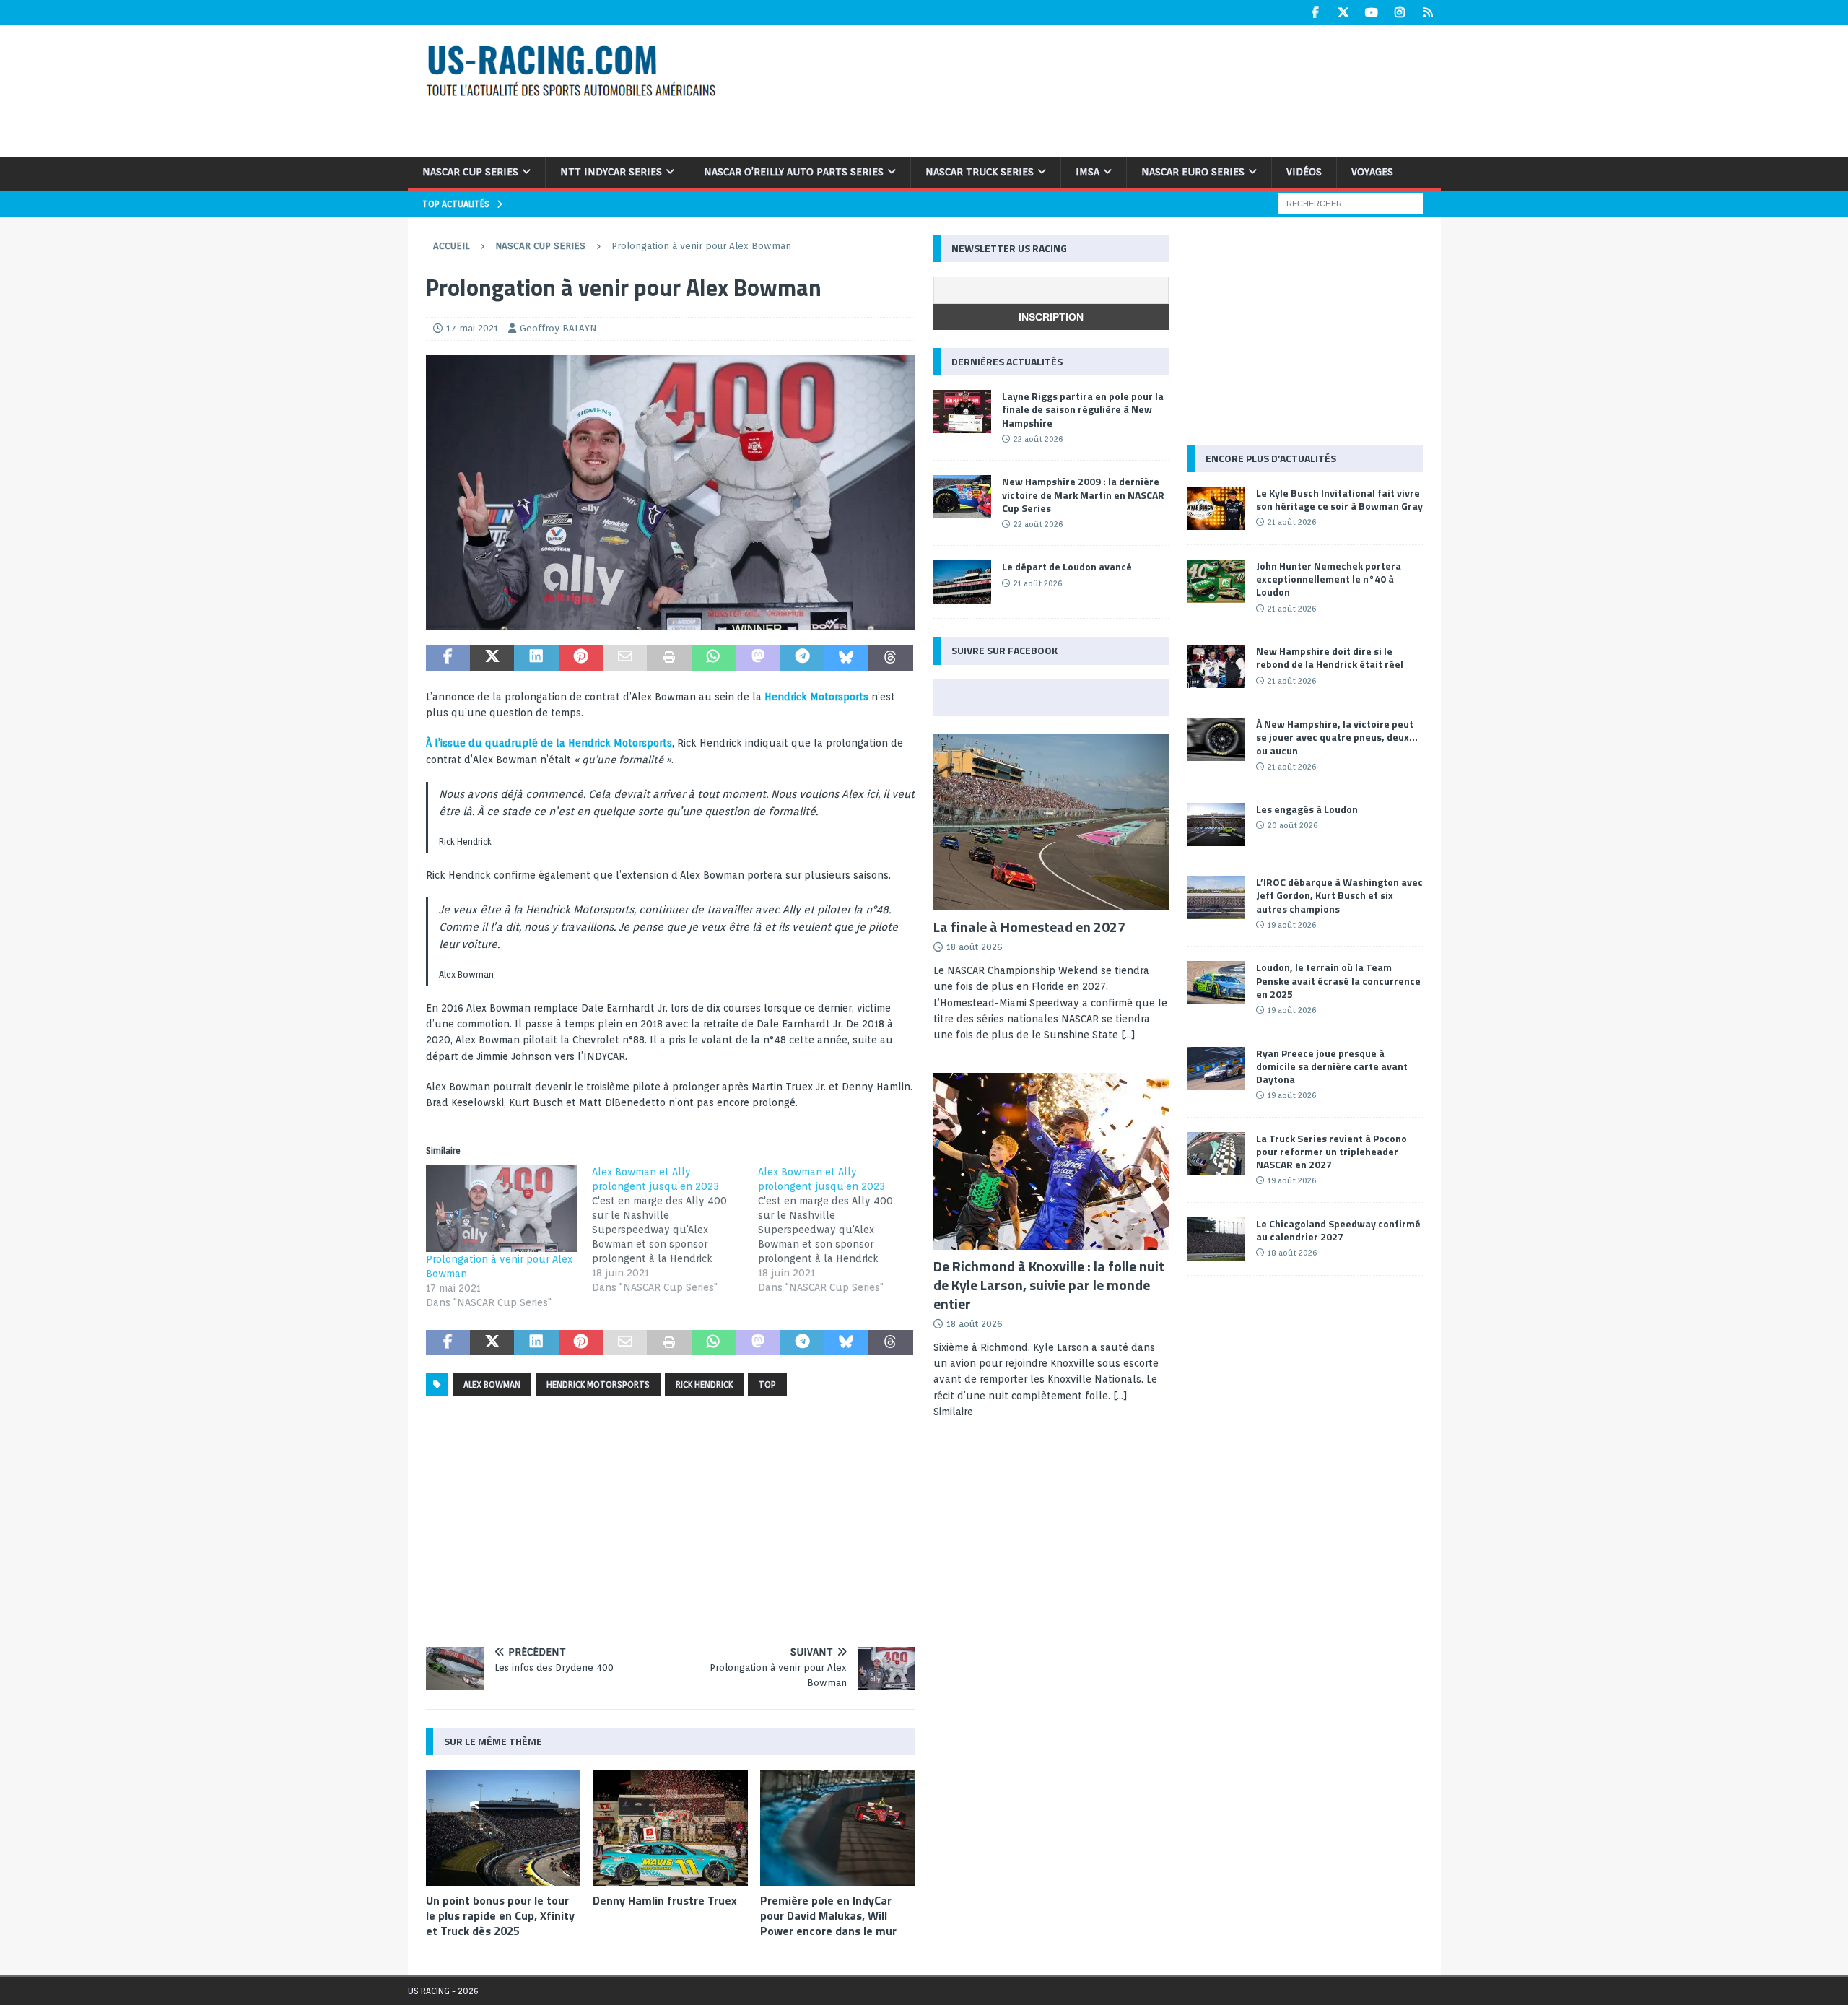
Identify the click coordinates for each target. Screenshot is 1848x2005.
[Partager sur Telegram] (802, 658)
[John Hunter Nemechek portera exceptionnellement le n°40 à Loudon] (1216, 581)
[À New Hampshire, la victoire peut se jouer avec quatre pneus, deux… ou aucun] (1216, 739)
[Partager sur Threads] (890, 658)
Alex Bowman (492, 1384)
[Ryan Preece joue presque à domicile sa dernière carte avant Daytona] (1216, 1069)
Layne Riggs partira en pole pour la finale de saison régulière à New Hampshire (1083, 409)
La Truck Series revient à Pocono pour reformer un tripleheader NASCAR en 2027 (1331, 1151)
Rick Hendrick (704, 1384)
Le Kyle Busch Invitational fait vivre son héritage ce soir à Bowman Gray (1339, 499)
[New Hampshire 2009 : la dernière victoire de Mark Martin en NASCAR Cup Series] (962, 497)
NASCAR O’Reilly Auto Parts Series (794, 172)
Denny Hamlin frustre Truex (665, 1900)
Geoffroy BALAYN (558, 328)
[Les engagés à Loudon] (1216, 825)
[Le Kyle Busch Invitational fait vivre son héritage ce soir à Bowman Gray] (1216, 508)
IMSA (1088, 172)
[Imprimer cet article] (669, 658)
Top (767, 1384)
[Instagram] (1400, 13)
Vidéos (1304, 172)
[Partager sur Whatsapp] (714, 658)
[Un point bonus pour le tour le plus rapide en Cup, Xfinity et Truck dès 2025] (504, 1828)
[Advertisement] (1110, 89)
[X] (1344, 13)
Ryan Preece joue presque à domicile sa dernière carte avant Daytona (1332, 1066)
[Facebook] (1316, 13)
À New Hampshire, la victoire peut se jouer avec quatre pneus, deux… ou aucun (1337, 737)
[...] (1128, 1035)
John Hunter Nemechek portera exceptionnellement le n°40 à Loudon (1329, 579)
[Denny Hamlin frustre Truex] (670, 1828)
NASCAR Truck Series (980, 172)
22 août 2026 (1038, 439)
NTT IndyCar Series (611, 172)
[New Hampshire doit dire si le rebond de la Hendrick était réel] (1216, 666)
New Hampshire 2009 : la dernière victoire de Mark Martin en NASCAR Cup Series (1083, 494)
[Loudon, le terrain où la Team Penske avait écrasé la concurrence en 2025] (1216, 983)
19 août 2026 (1292, 925)
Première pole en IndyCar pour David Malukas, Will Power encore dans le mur (828, 1915)
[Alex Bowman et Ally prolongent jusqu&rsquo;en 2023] (675, 1230)
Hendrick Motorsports (816, 697)
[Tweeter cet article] (492, 658)
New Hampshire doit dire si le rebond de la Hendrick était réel (1330, 657)
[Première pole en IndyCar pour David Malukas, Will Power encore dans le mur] (838, 1828)
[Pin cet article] (581, 658)
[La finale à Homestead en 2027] (1051, 822)
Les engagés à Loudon (1307, 809)
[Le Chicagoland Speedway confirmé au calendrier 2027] (1216, 1239)
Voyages (1372, 172)
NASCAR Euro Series (1193, 172)
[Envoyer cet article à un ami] (625, 658)
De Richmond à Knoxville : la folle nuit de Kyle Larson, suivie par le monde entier (1049, 1285)
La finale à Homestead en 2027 (1029, 927)
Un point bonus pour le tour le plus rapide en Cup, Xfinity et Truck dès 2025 (500, 1915)
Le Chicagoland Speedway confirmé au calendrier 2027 (1338, 1230)
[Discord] (1428, 13)
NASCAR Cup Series (470, 172)
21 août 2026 (1038, 583)
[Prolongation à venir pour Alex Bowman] (502, 1208)
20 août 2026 (1293, 825)
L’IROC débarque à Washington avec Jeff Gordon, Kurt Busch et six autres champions (1339, 895)
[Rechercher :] (1351, 203)
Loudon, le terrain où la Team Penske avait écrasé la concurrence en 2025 (1338, 980)
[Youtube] (1372, 13)
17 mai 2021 (472, 328)
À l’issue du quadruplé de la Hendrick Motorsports (549, 743)
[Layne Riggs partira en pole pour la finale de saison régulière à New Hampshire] (962, 412)
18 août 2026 (975, 947)
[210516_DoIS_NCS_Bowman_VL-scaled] (671, 622)
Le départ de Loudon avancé (1067, 566)
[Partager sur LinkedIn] (536, 658)
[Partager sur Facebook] (448, 658)
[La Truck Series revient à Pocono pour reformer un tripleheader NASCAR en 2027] (1216, 1154)
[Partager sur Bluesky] (846, 658)
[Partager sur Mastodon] (758, 658)
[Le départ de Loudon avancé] (962, 582)
